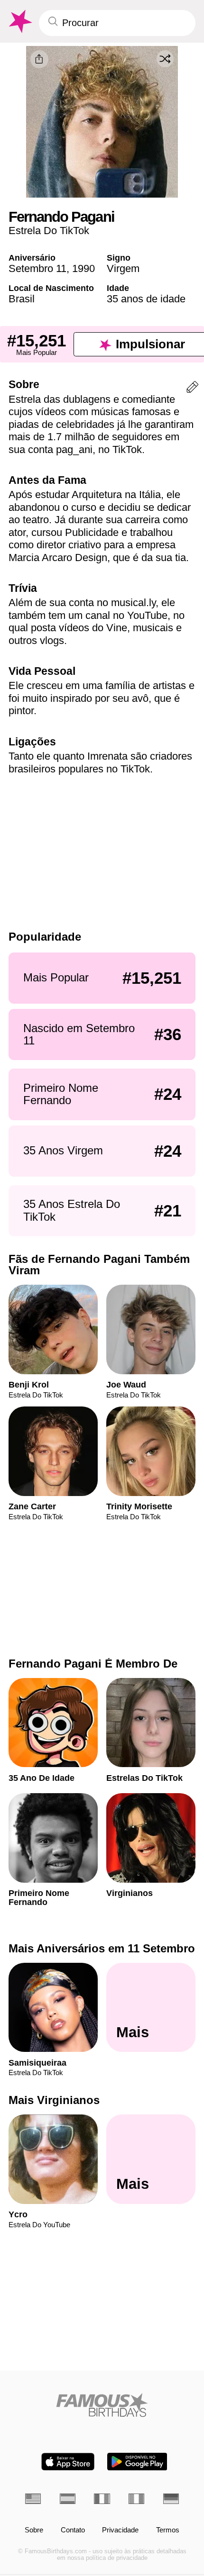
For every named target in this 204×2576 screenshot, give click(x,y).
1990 (83, 268)
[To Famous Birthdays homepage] (19, 22)
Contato (73, 2530)
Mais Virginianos (54, 2100)
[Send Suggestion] (192, 389)
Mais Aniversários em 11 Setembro (102, 1948)
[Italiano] (136, 2499)
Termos (168, 2530)
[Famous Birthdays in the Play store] (137, 2462)
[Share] (39, 59)
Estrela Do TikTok (49, 231)
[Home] (102, 2405)
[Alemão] (171, 2499)
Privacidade (120, 2530)
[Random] (165, 59)
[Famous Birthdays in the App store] (68, 2462)
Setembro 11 (37, 268)
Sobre (34, 2530)
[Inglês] (33, 2499)
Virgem (123, 268)
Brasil (22, 299)
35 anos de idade (146, 299)
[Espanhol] (68, 2499)
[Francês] (102, 2499)
